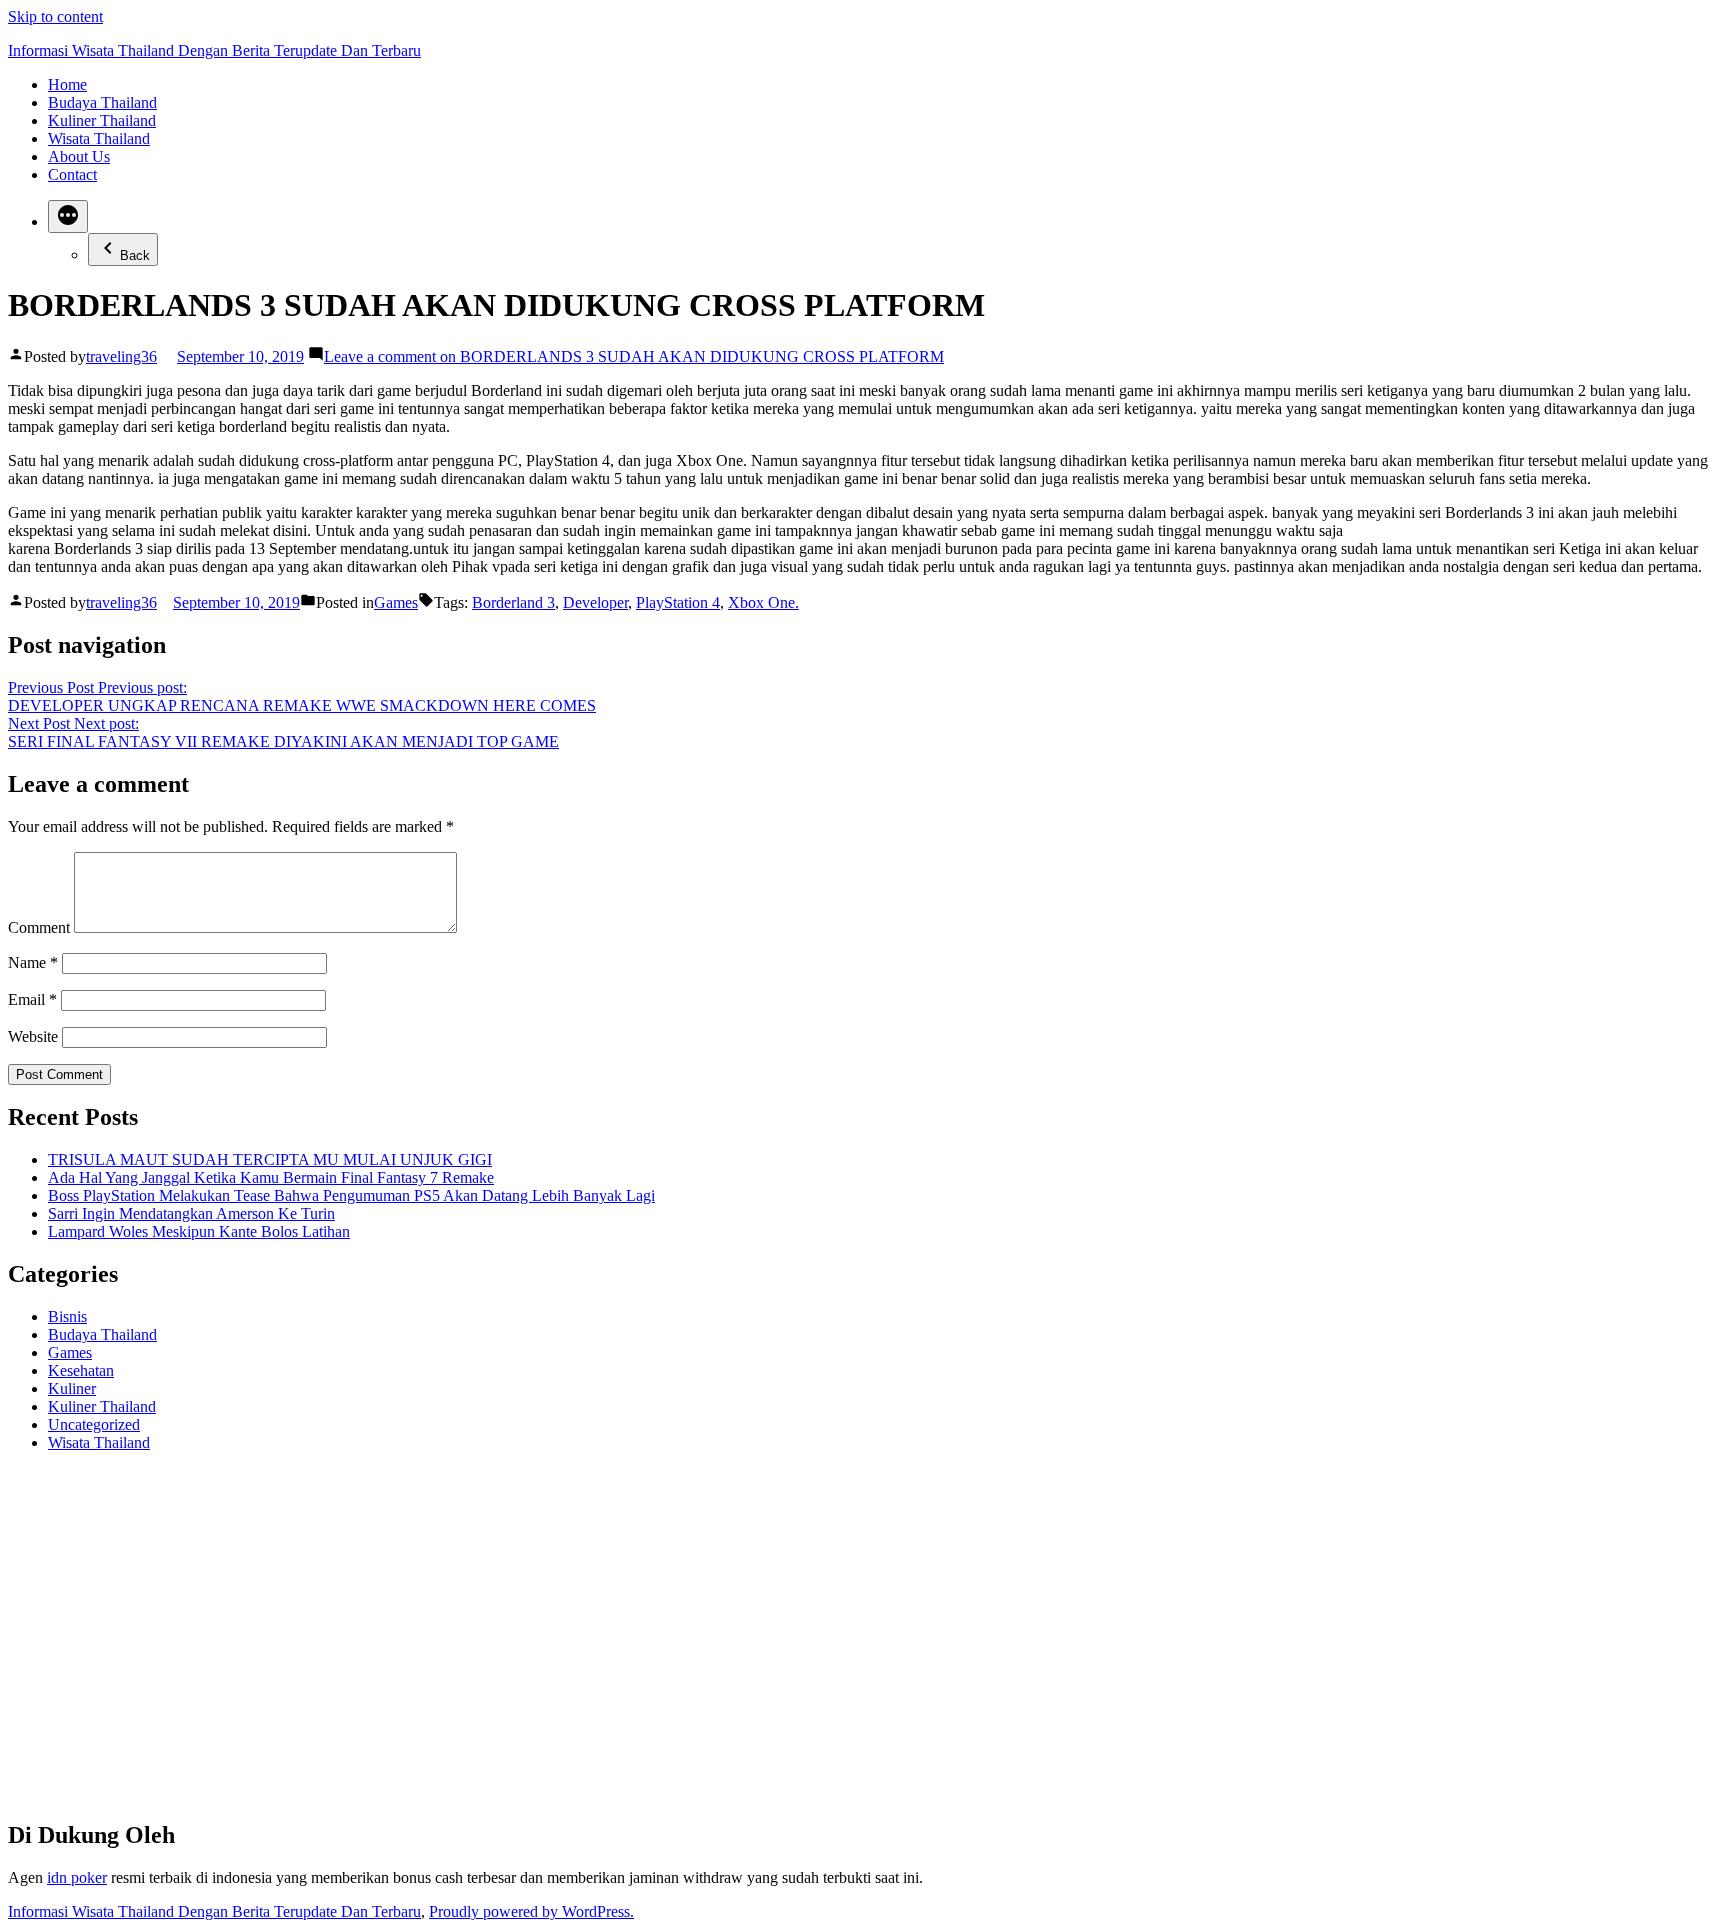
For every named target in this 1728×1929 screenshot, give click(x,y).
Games (396, 602)
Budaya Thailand (102, 102)
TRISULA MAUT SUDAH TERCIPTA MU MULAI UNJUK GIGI (270, 1159)
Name (33, 962)
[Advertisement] (608, 1644)
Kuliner (72, 1388)
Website (33, 1036)
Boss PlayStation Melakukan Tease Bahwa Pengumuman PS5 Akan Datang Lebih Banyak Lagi (351, 1195)
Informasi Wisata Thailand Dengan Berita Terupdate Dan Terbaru (214, 50)
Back (135, 255)
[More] (68, 216)
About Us (79, 156)
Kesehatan (81, 1370)
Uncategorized (94, 1424)
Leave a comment (634, 356)
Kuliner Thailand (102, 120)
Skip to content (55, 16)
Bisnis (67, 1316)
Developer (595, 602)
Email (32, 999)
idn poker (77, 1877)
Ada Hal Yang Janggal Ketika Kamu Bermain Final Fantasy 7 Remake (271, 1177)
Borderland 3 (513, 602)
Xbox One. (763, 602)
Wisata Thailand (99, 138)
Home (67, 84)
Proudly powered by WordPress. (531, 1911)
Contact (72, 174)
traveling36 (121, 356)
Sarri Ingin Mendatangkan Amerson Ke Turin (191, 1213)
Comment (39, 927)
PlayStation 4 (678, 602)
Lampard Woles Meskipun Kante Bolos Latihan (199, 1231)
